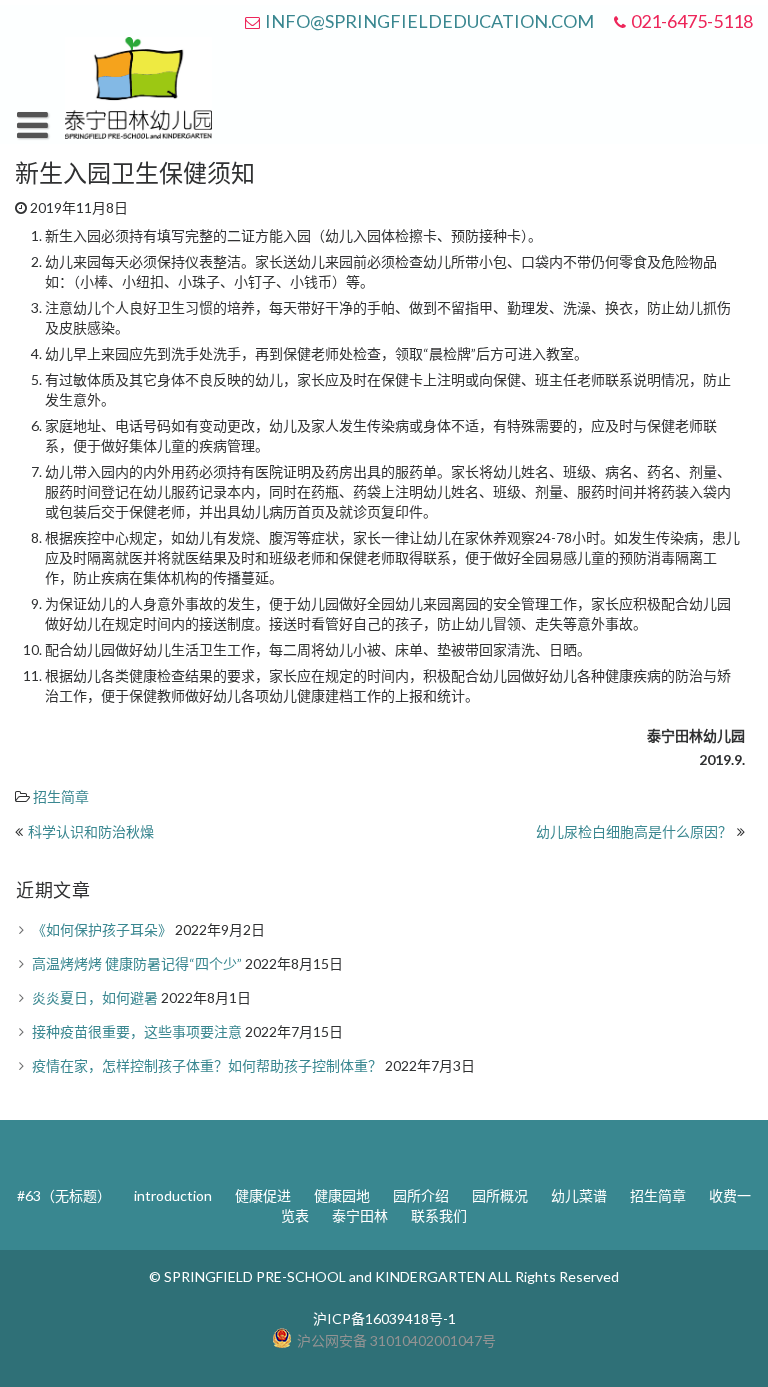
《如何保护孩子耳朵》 (102, 929)
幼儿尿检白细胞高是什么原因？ (634, 831)
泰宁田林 (360, 1215)
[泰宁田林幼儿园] (138, 133)
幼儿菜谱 (579, 1195)
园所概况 (500, 1195)
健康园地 (342, 1195)
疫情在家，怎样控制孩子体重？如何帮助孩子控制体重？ (207, 1065)
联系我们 (439, 1215)
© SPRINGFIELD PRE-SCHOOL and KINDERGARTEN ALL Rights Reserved (384, 1276)
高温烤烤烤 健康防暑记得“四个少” (137, 963)
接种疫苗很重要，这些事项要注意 (137, 1031)
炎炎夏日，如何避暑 (95, 997)
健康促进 (263, 1195)
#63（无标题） (64, 1195)
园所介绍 (421, 1195)
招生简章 (61, 796)
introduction (173, 1195)
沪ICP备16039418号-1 (384, 1318)
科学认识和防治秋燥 (91, 831)
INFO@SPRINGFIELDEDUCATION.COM (429, 21)
